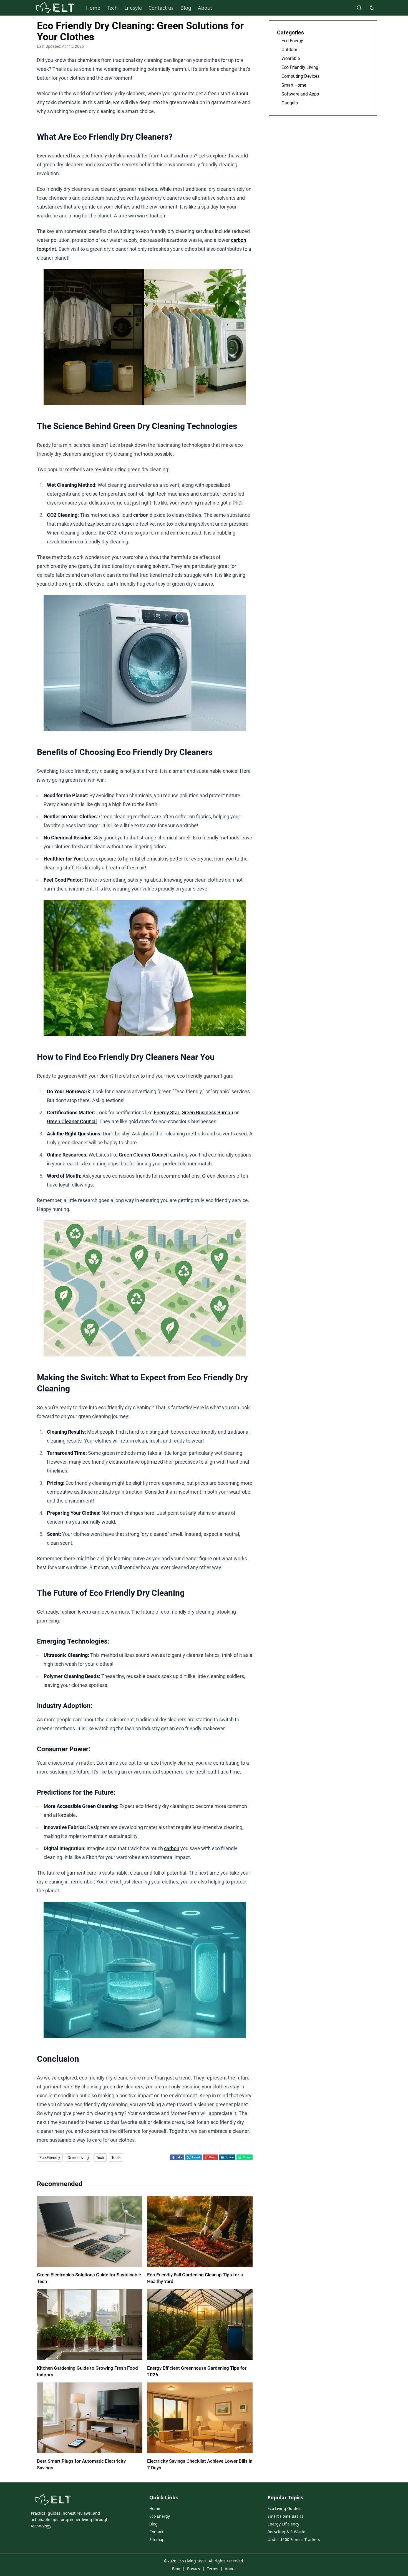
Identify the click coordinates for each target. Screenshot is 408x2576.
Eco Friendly (50, 2158)
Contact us (161, 8)
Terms (212, 2569)
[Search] (359, 8)
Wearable (291, 58)
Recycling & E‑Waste (286, 2532)
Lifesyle (133, 8)
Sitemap (157, 2539)
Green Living (78, 2158)
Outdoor (289, 50)
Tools (116, 2158)
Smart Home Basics (285, 2516)
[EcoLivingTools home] (53, 2500)
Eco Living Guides (284, 2508)
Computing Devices (300, 76)
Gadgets (290, 103)
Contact (156, 2532)
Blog (186, 8)
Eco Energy (292, 41)
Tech (112, 8)
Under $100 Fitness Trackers (294, 2539)
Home (93, 8)
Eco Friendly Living (300, 67)
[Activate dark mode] (372, 8)
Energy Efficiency (283, 2524)
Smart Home (294, 85)
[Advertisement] (323, 161)
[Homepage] (55, 8)
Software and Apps (300, 94)
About (205, 8)
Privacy (194, 2569)
